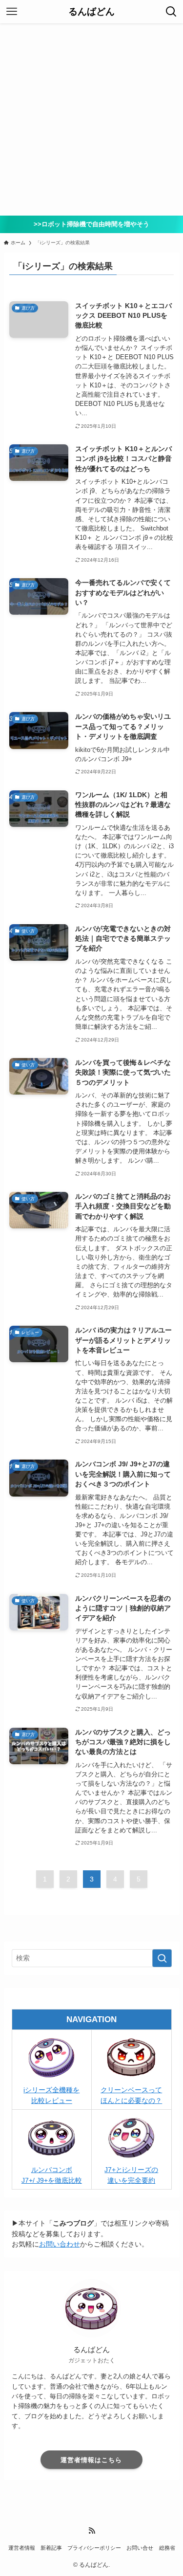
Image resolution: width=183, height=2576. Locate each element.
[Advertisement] (91, 119)
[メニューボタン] (12, 12)
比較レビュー (52, 2101)
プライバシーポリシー (94, 2548)
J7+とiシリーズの (131, 2170)
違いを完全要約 (131, 2181)
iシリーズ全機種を (51, 2090)
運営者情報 (22, 2548)
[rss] (92, 2531)
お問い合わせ (60, 2244)
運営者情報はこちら (91, 2460)
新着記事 (51, 2548)
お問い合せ (140, 2548)
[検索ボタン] (171, 12)
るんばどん (91, 12)
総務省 (167, 2548)
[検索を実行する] (162, 1958)
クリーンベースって (131, 2090)
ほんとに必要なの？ (131, 2101)
